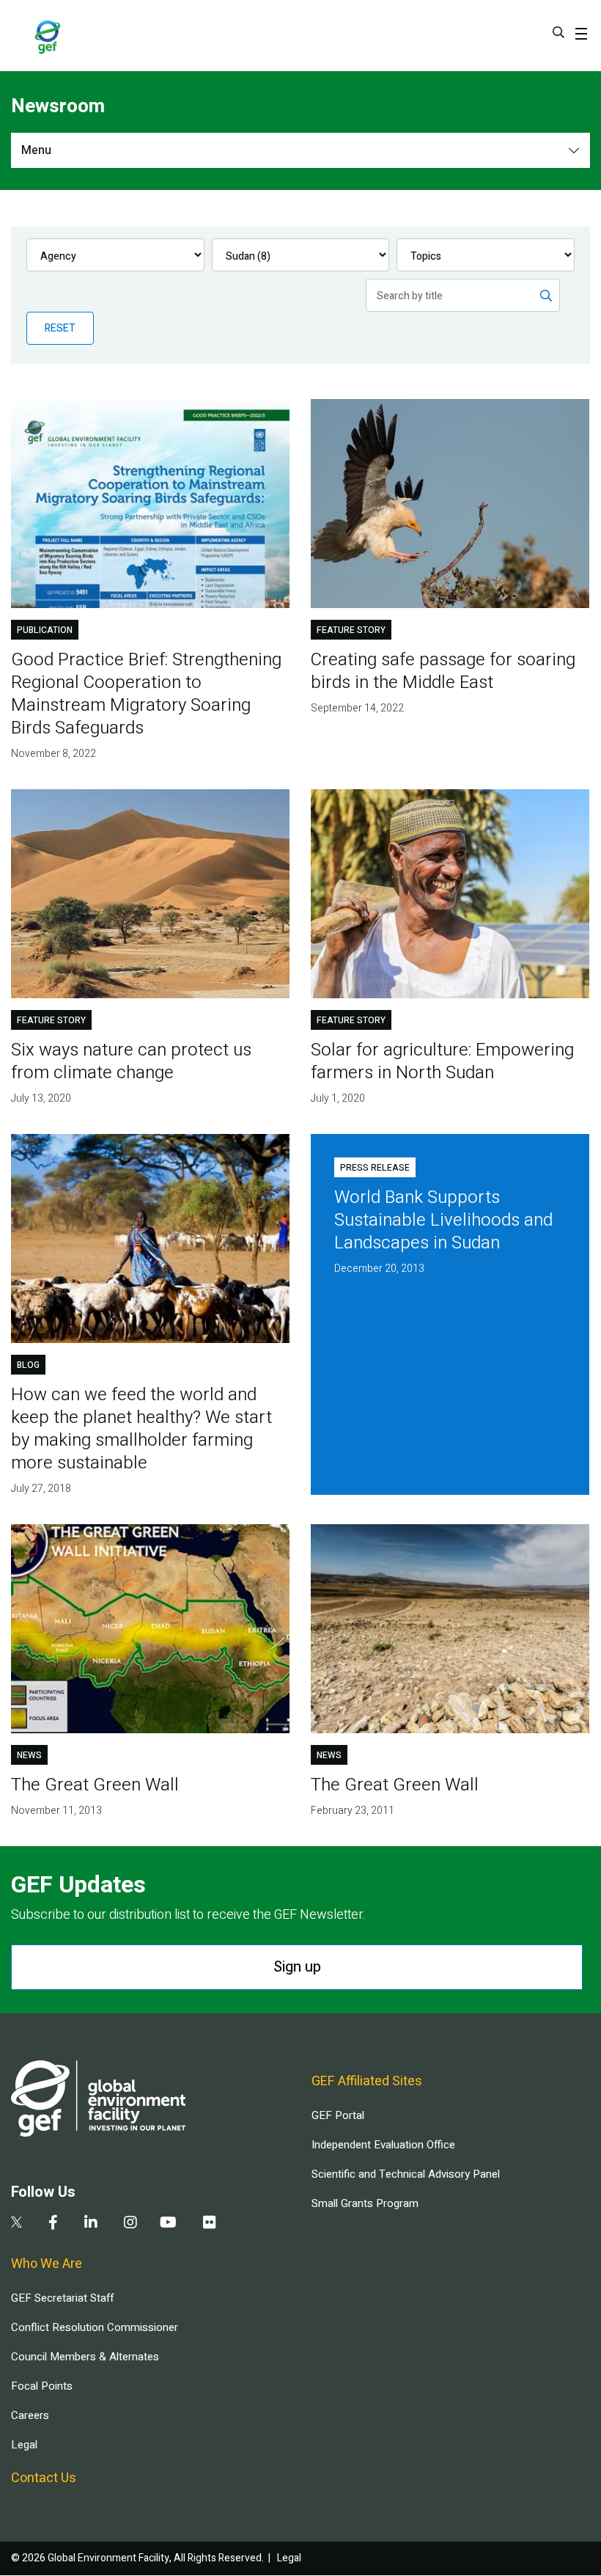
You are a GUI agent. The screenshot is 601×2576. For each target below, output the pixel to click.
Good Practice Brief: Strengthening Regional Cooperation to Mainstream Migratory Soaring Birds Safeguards (146, 694)
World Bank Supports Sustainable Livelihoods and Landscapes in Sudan (443, 1220)
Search (558, 32)
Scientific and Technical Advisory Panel (406, 2174)
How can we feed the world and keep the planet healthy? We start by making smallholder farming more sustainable (141, 1429)
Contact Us (44, 2478)
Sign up (297, 1967)
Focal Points (42, 2386)
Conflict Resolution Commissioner (95, 2327)
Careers (30, 2415)
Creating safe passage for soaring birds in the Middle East (443, 671)
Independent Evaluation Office (383, 2145)
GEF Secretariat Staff (62, 2298)
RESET (60, 328)
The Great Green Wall (95, 1785)
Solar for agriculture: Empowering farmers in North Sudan (442, 1061)
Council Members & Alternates (85, 2357)
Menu (36, 150)
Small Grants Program (365, 2203)
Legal (24, 2445)
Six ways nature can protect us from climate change (131, 1061)
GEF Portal (338, 2115)
